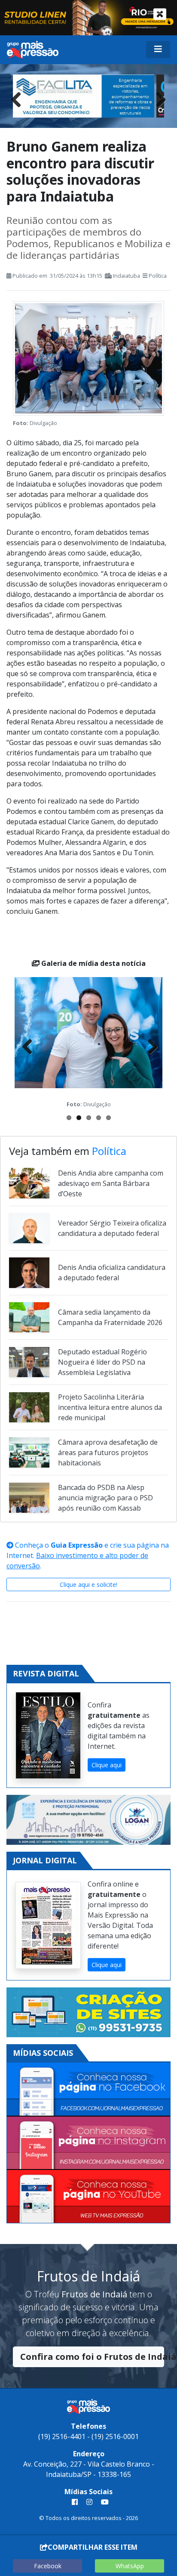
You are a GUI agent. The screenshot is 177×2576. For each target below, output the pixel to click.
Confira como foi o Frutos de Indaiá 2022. (92, 2357)
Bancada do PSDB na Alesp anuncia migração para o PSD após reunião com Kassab (105, 1498)
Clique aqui (107, 1765)
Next (158, 98)
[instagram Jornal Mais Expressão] (89, 2502)
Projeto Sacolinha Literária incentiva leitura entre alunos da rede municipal (110, 1407)
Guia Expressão (77, 1545)
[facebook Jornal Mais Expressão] (75, 2502)
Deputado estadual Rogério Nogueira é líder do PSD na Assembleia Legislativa (102, 1362)
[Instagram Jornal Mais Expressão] (88, 2143)
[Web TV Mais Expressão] (88, 2196)
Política (158, 276)
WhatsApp (130, 2566)
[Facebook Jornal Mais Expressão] (88, 2089)
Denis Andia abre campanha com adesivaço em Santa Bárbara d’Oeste (111, 1183)
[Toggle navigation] (158, 50)
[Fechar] (160, 14)
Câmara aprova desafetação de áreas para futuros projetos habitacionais (108, 1452)
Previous (19, 98)
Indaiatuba (127, 276)
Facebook (48, 2566)
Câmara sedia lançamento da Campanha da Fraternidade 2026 (110, 1317)
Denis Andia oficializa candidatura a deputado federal (112, 1272)
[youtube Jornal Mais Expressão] (103, 2502)
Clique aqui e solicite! (88, 1584)
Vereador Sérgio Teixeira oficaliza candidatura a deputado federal (112, 1228)
